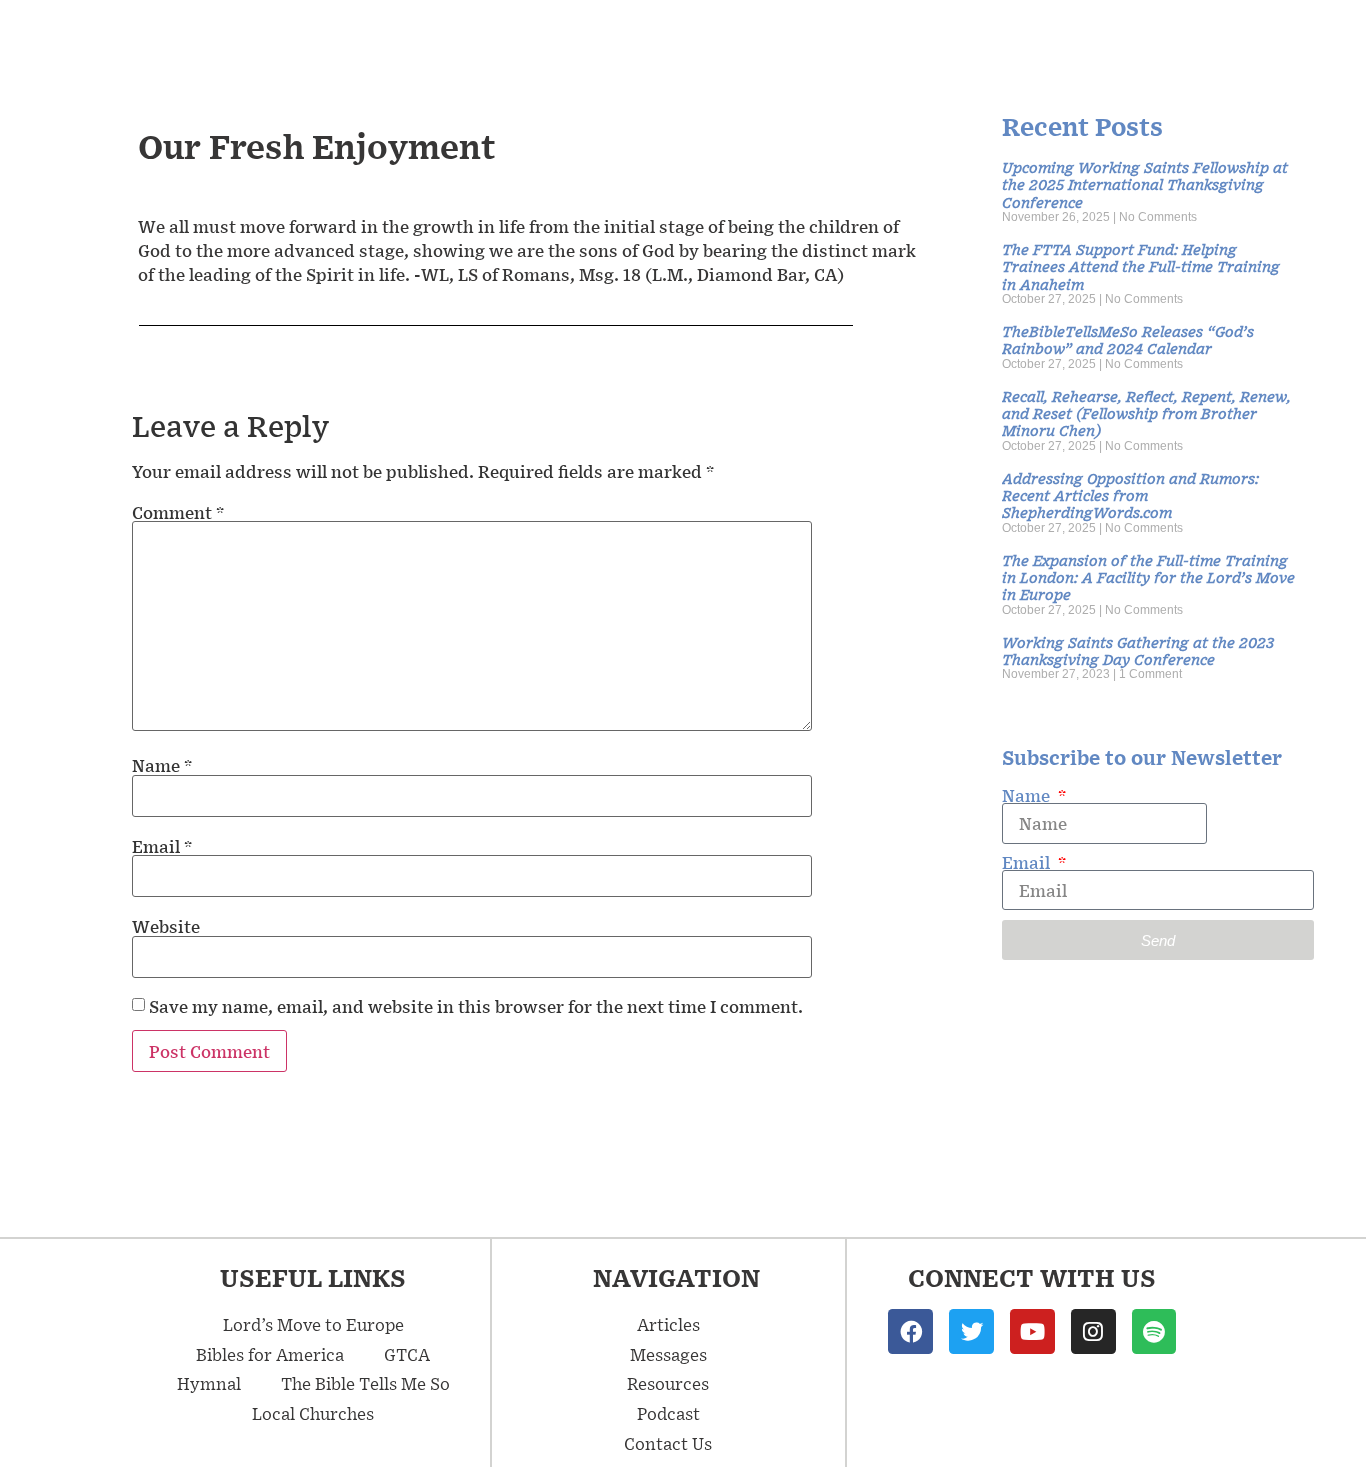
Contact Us (668, 1443)
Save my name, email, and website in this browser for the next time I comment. (476, 1006)
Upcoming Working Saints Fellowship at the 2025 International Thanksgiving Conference (1145, 184)
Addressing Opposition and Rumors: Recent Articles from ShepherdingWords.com (1130, 495)
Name (162, 765)
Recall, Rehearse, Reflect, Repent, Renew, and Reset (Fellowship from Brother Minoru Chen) (1146, 413)
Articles (668, 1324)
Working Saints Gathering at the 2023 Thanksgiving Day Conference (1138, 650)
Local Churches (313, 1413)
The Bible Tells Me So (365, 1383)
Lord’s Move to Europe (313, 1324)
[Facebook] (910, 1331)
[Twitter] (971, 1331)
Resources (668, 1383)
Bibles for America (270, 1354)
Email (162, 846)
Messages (668, 1354)
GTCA (407, 1354)
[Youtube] (1032, 1331)
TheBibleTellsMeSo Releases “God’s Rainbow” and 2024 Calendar (1128, 339)
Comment (178, 512)
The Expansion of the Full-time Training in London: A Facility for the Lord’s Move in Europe (1148, 577)
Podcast (668, 1413)
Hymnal (209, 1383)
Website (166, 926)
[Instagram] (1093, 1331)
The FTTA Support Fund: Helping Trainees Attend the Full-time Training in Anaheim (1141, 266)
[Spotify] (1154, 1331)
